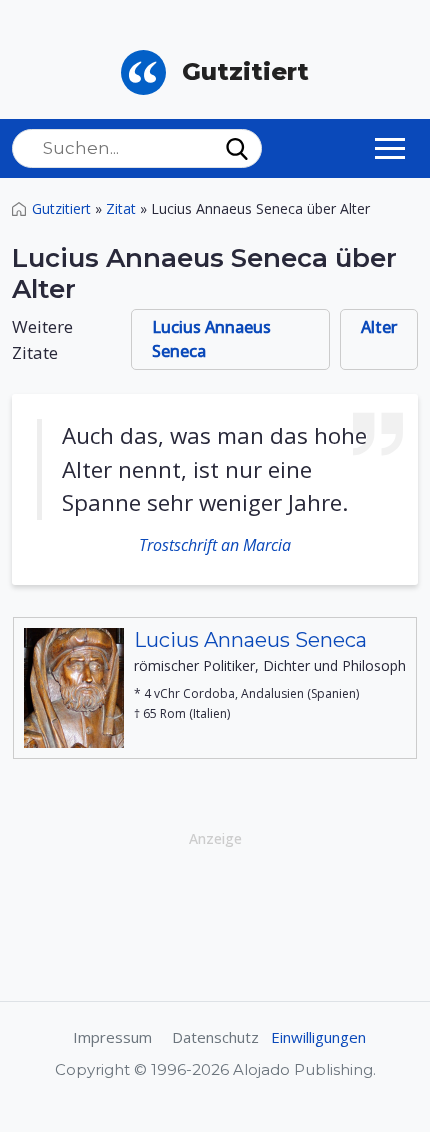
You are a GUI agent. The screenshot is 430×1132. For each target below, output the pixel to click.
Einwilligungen (318, 1037)
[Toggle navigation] (390, 148)
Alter (379, 327)
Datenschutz (215, 1037)
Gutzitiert (61, 208)
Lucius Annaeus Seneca (211, 339)
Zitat (121, 208)
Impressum (112, 1037)
